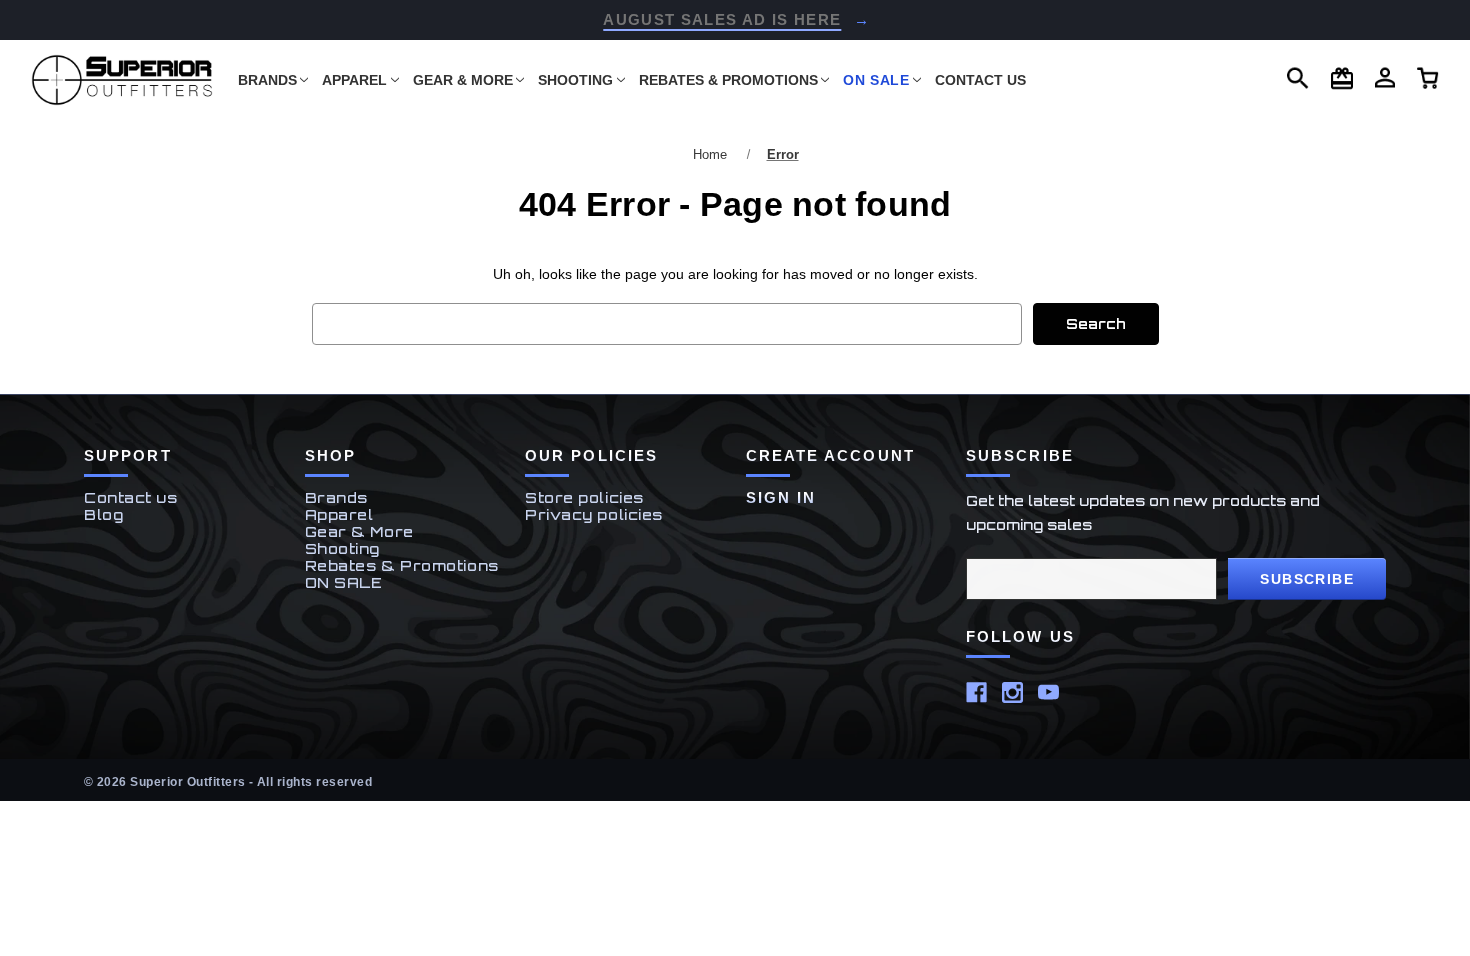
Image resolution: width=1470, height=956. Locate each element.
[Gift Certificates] (1342, 79)
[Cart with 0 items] (1385, 78)
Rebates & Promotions (728, 80)
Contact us (131, 497)
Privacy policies (594, 514)
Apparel (354, 80)
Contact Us (980, 80)
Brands (267, 80)
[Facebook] (976, 692)
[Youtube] (1048, 692)
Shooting (575, 80)
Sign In (781, 497)
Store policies (584, 497)
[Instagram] (1012, 692)
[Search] (1298, 79)
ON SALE (876, 80)
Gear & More (463, 80)
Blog (103, 514)
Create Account (830, 455)
